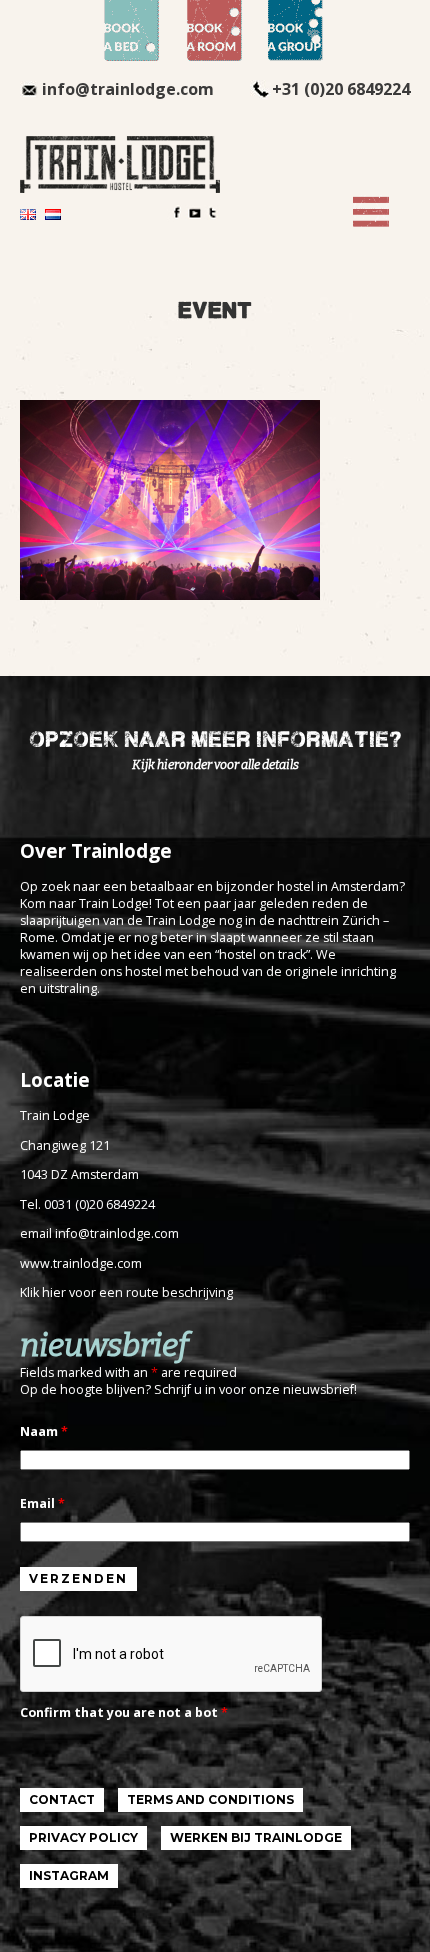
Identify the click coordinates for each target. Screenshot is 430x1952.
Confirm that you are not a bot (124, 1712)
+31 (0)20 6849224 (341, 89)
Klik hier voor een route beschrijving (126, 1292)
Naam (44, 1431)
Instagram (69, 1875)
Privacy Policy (83, 1837)
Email (42, 1503)
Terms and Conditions (210, 1799)
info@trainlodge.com (128, 89)
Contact (62, 1799)
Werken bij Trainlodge (256, 1837)
